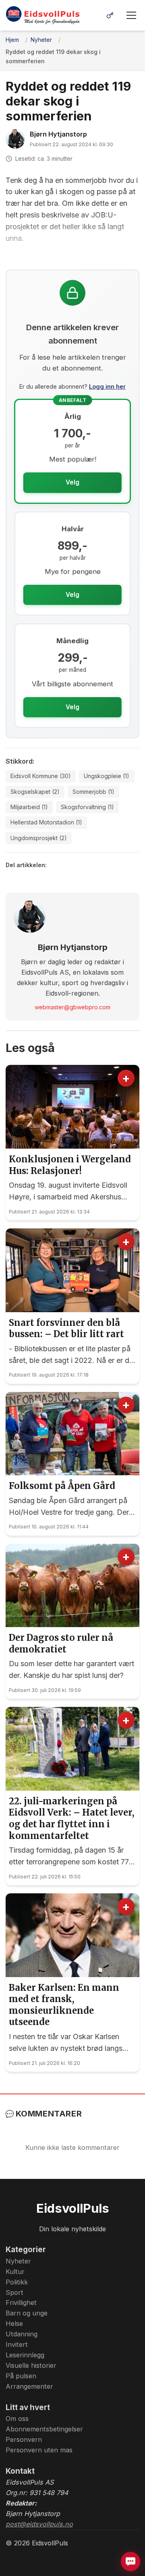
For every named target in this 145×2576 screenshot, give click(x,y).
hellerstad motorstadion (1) (46, 822)
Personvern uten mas (39, 2450)
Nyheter (18, 2261)
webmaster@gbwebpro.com (72, 1007)
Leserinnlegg (25, 2355)
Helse (14, 2323)
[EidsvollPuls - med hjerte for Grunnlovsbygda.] (43, 15)
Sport (14, 2292)
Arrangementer (29, 2386)
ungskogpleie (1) (107, 776)
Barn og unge (27, 2313)
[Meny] (131, 15)
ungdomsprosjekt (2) (39, 838)
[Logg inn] (110, 15)
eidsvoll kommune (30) (41, 776)
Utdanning (22, 2334)
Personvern (24, 2439)
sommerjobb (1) (93, 792)
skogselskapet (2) (35, 792)
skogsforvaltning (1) (87, 807)
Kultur (15, 2272)
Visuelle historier (31, 2365)
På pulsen (21, 2376)
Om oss (17, 2419)
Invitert (17, 2344)
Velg (72, 482)
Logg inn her (107, 386)
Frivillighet (21, 2303)
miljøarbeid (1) (29, 807)
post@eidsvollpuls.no (39, 2524)
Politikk (17, 2282)
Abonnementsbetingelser (44, 2429)
